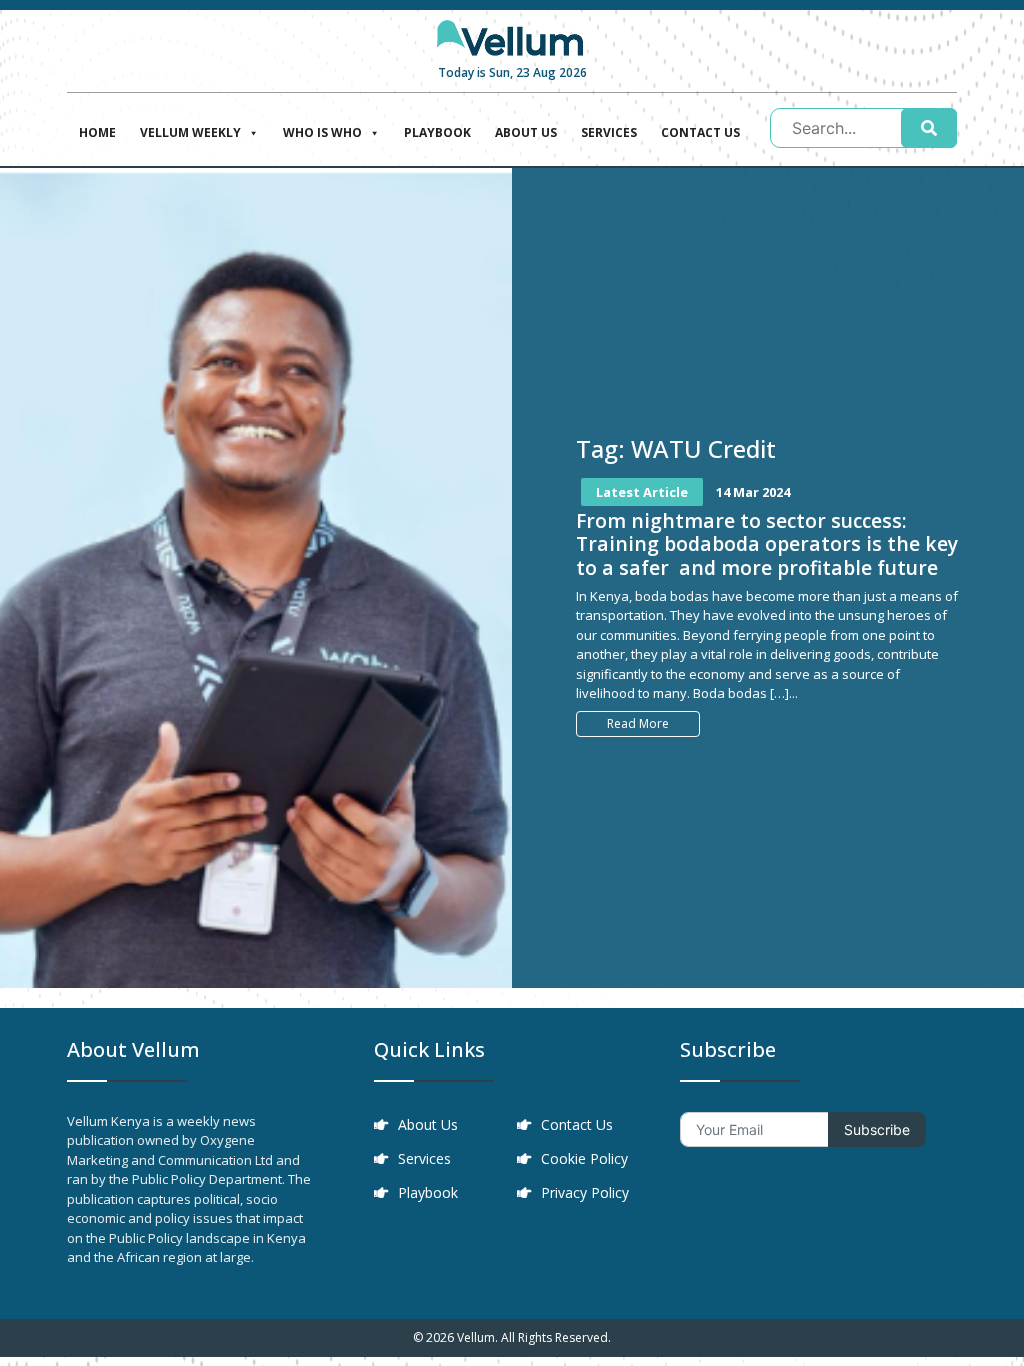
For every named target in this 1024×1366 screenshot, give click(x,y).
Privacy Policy (585, 1192)
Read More (638, 723)
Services (609, 132)
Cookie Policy (584, 1158)
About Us (526, 132)
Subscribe (877, 1129)
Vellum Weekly (190, 132)
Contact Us (700, 132)
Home (97, 132)
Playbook (437, 132)
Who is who (322, 132)
